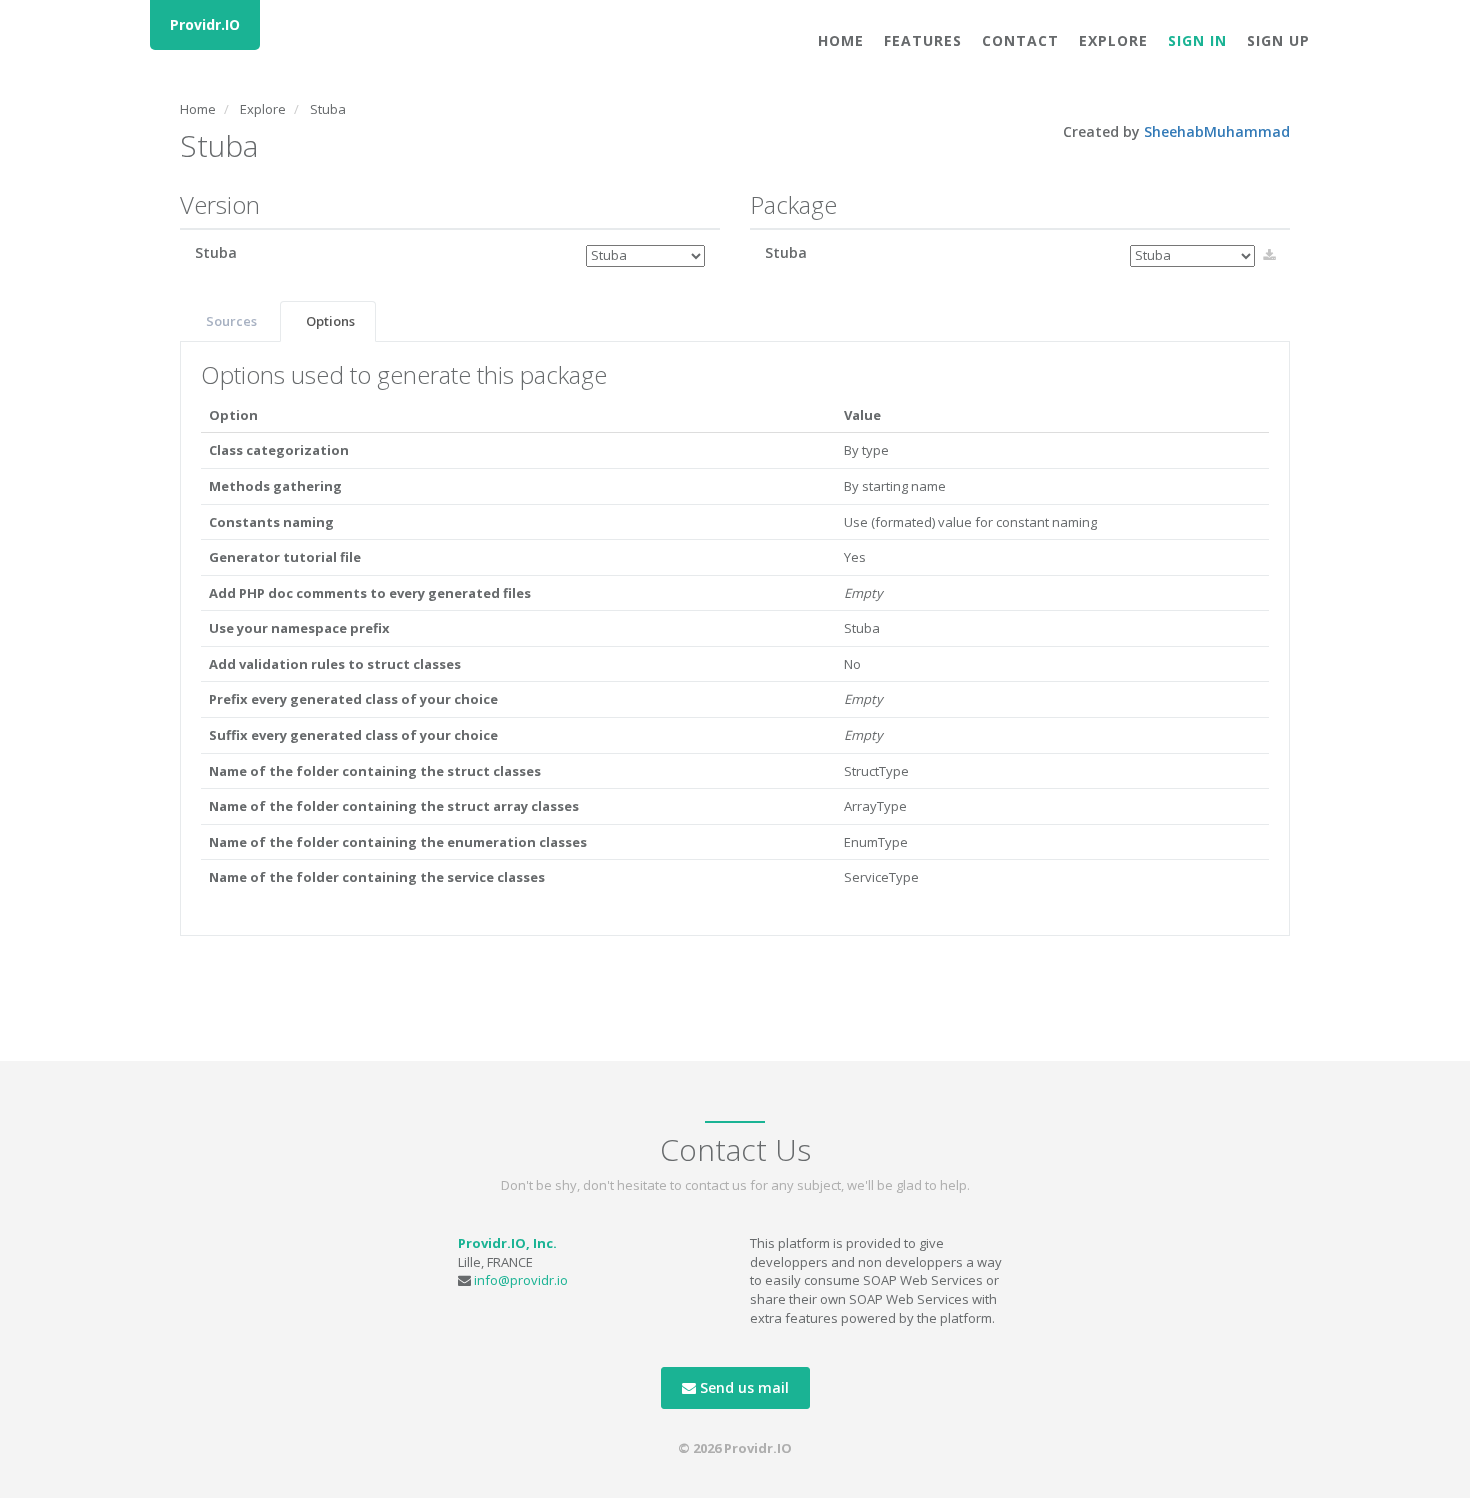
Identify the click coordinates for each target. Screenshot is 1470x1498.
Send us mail (742, 1387)
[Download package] (1269, 255)
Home (841, 40)
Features (923, 40)
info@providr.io (521, 1280)
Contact (1020, 40)
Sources (231, 321)
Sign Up (1278, 40)
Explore (1113, 40)
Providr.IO (205, 24)
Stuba (328, 109)
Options (330, 321)
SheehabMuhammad (1217, 131)
